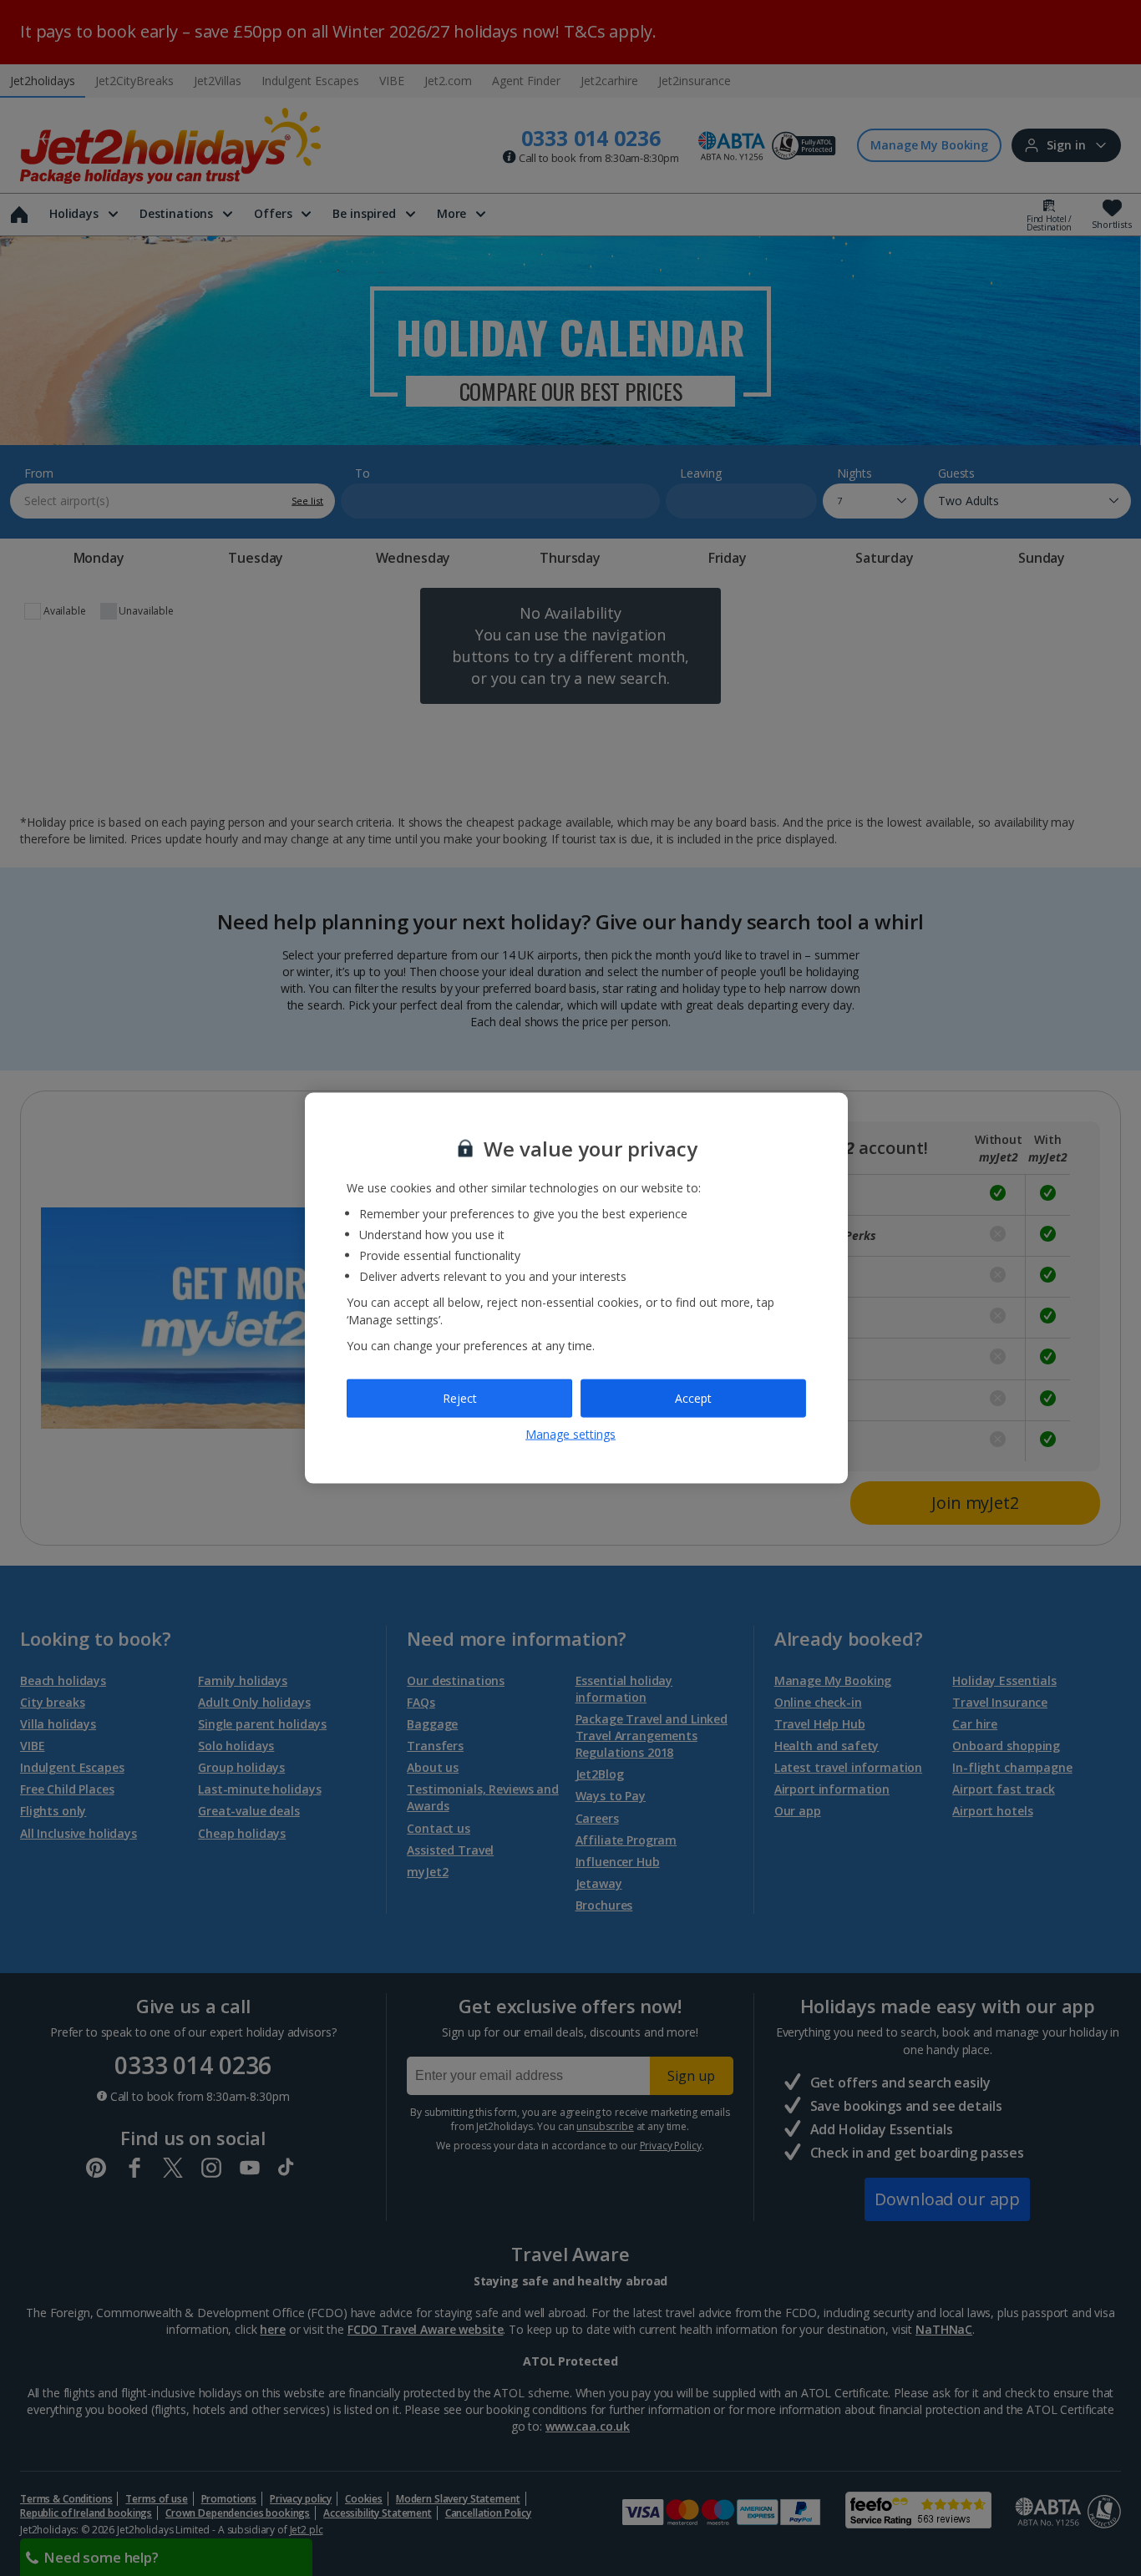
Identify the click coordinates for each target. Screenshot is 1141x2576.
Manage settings (570, 1433)
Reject (460, 1398)
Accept (693, 1398)
